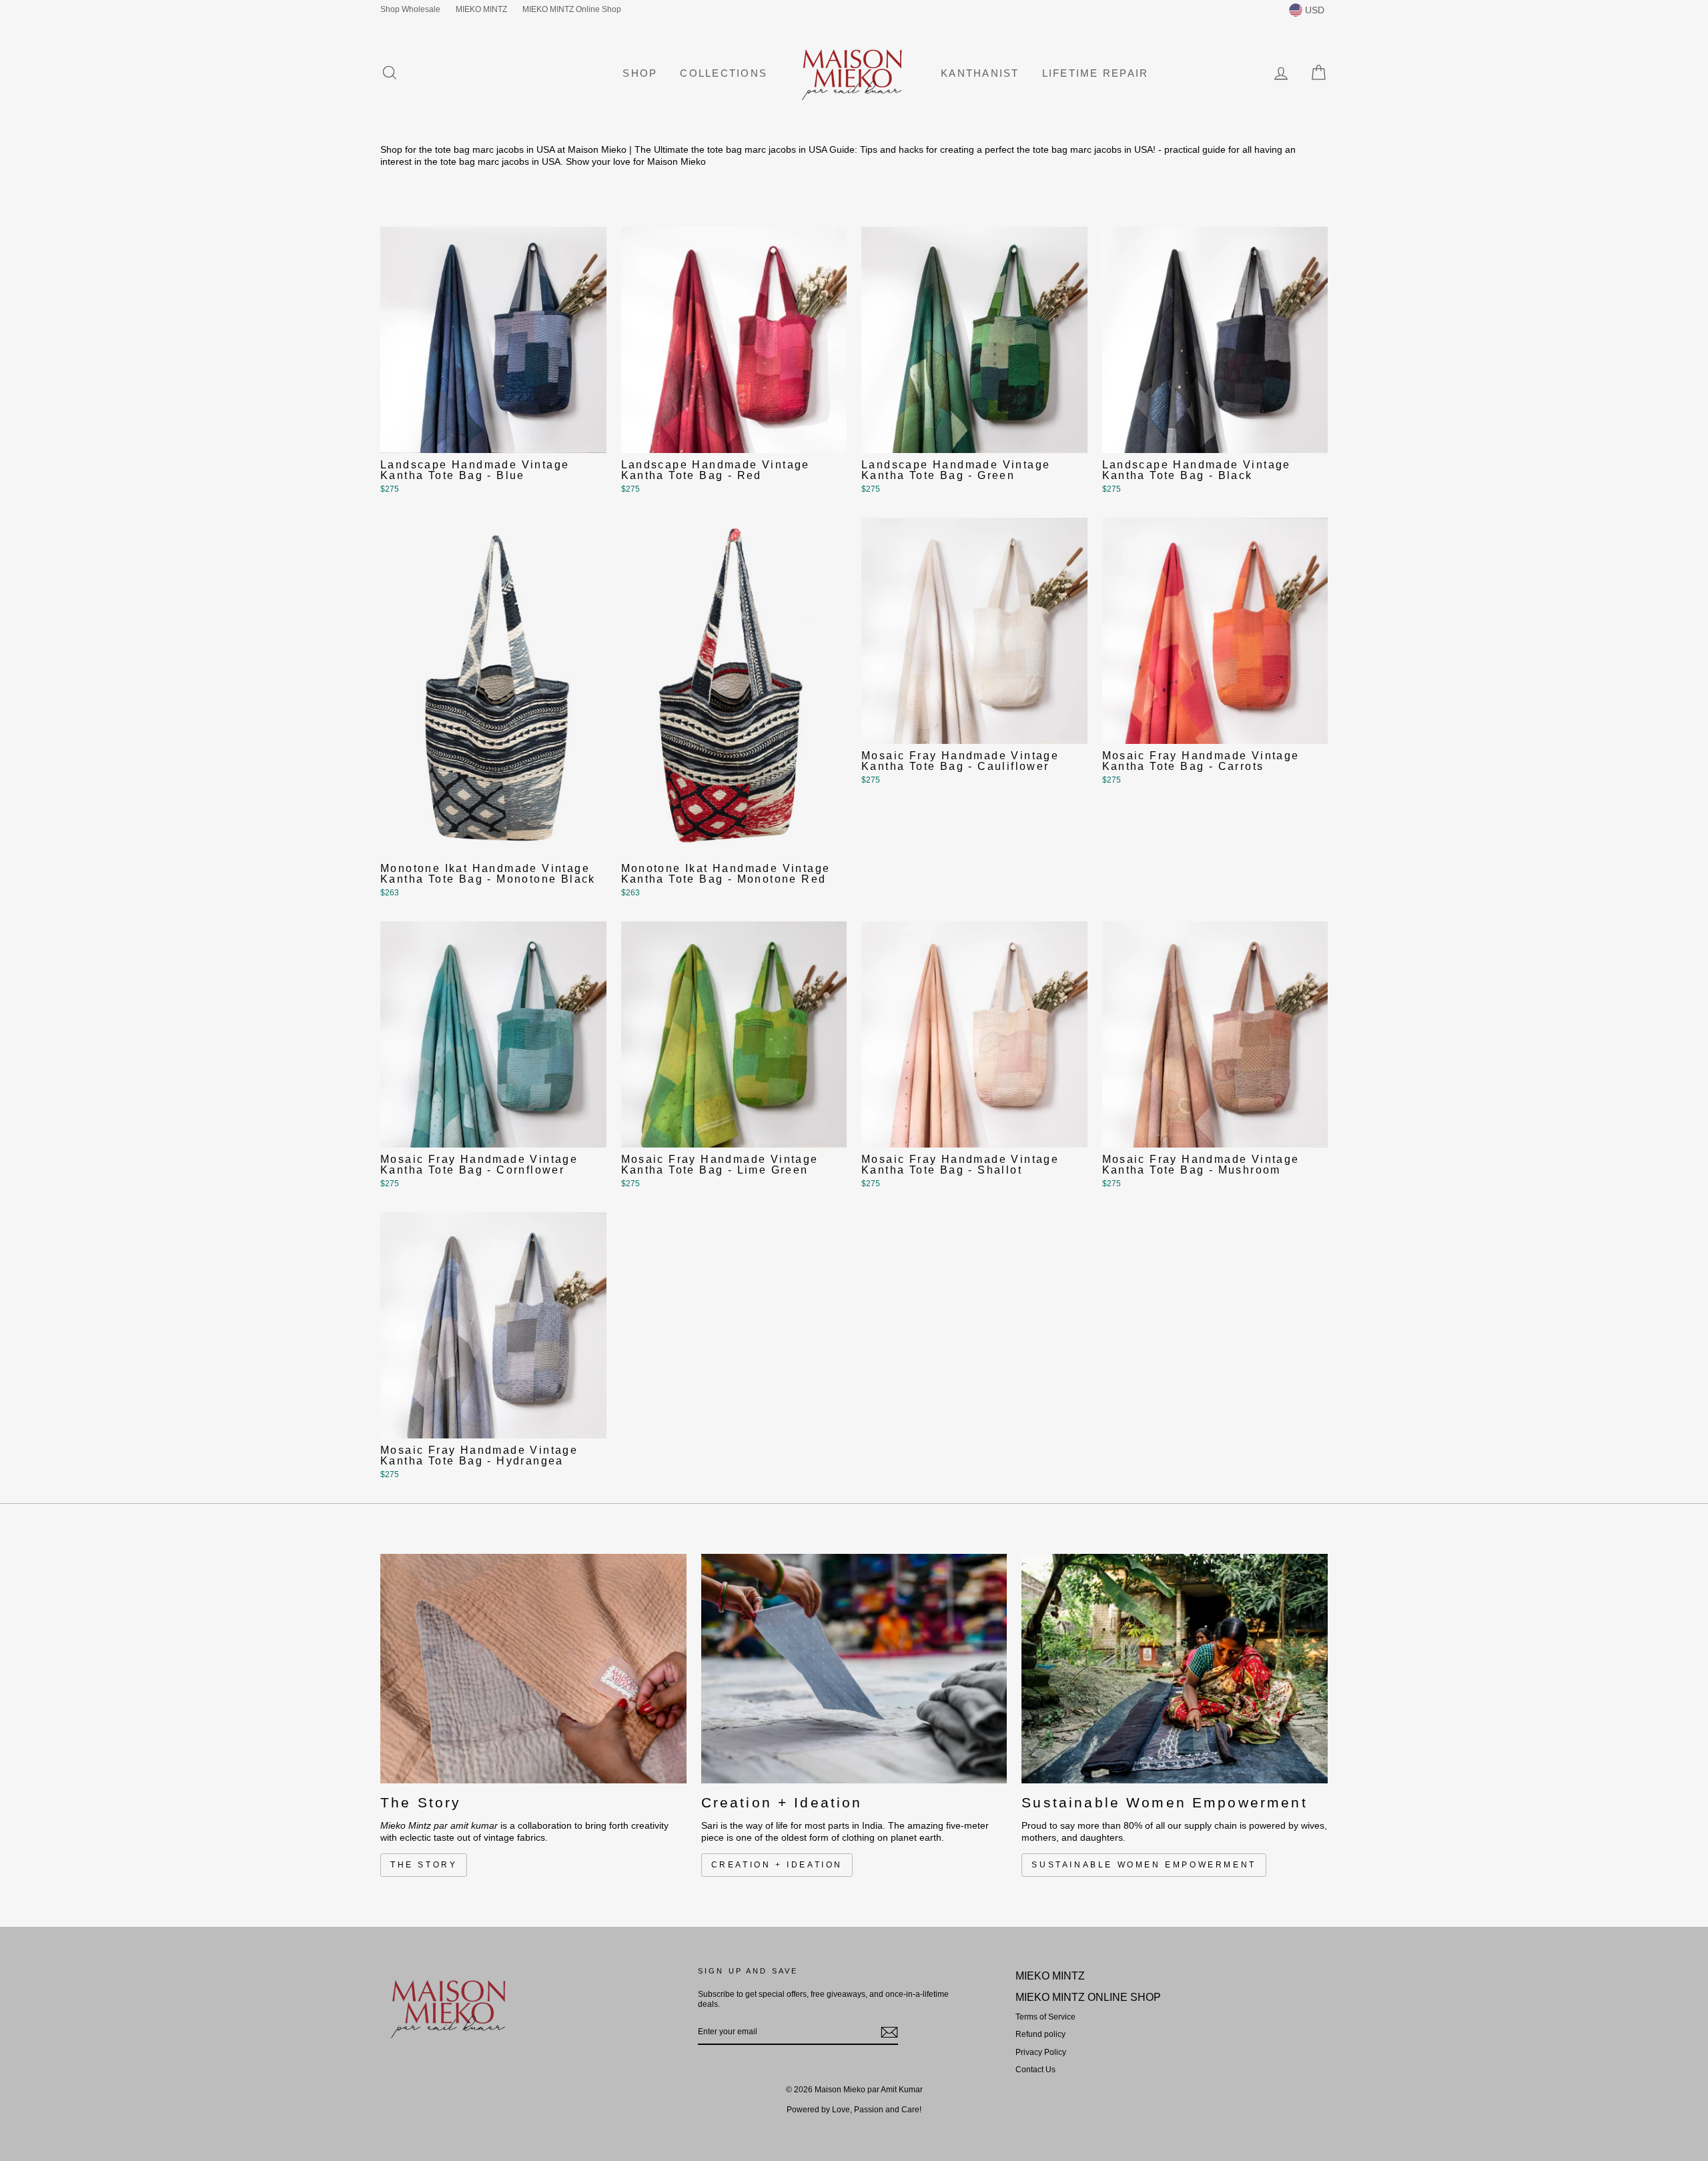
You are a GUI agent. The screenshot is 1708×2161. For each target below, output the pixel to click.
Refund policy (1040, 2034)
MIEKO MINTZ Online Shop (572, 9)
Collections (724, 73)
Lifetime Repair (1096, 73)
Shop (640, 73)
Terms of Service (1045, 2017)
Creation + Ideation (777, 1865)
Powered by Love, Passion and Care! (854, 2110)
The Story (424, 1865)
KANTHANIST (980, 73)
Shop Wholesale (410, 9)
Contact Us (1035, 2070)
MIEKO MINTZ (481, 9)
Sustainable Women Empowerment (1144, 1865)
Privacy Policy (1041, 2052)
